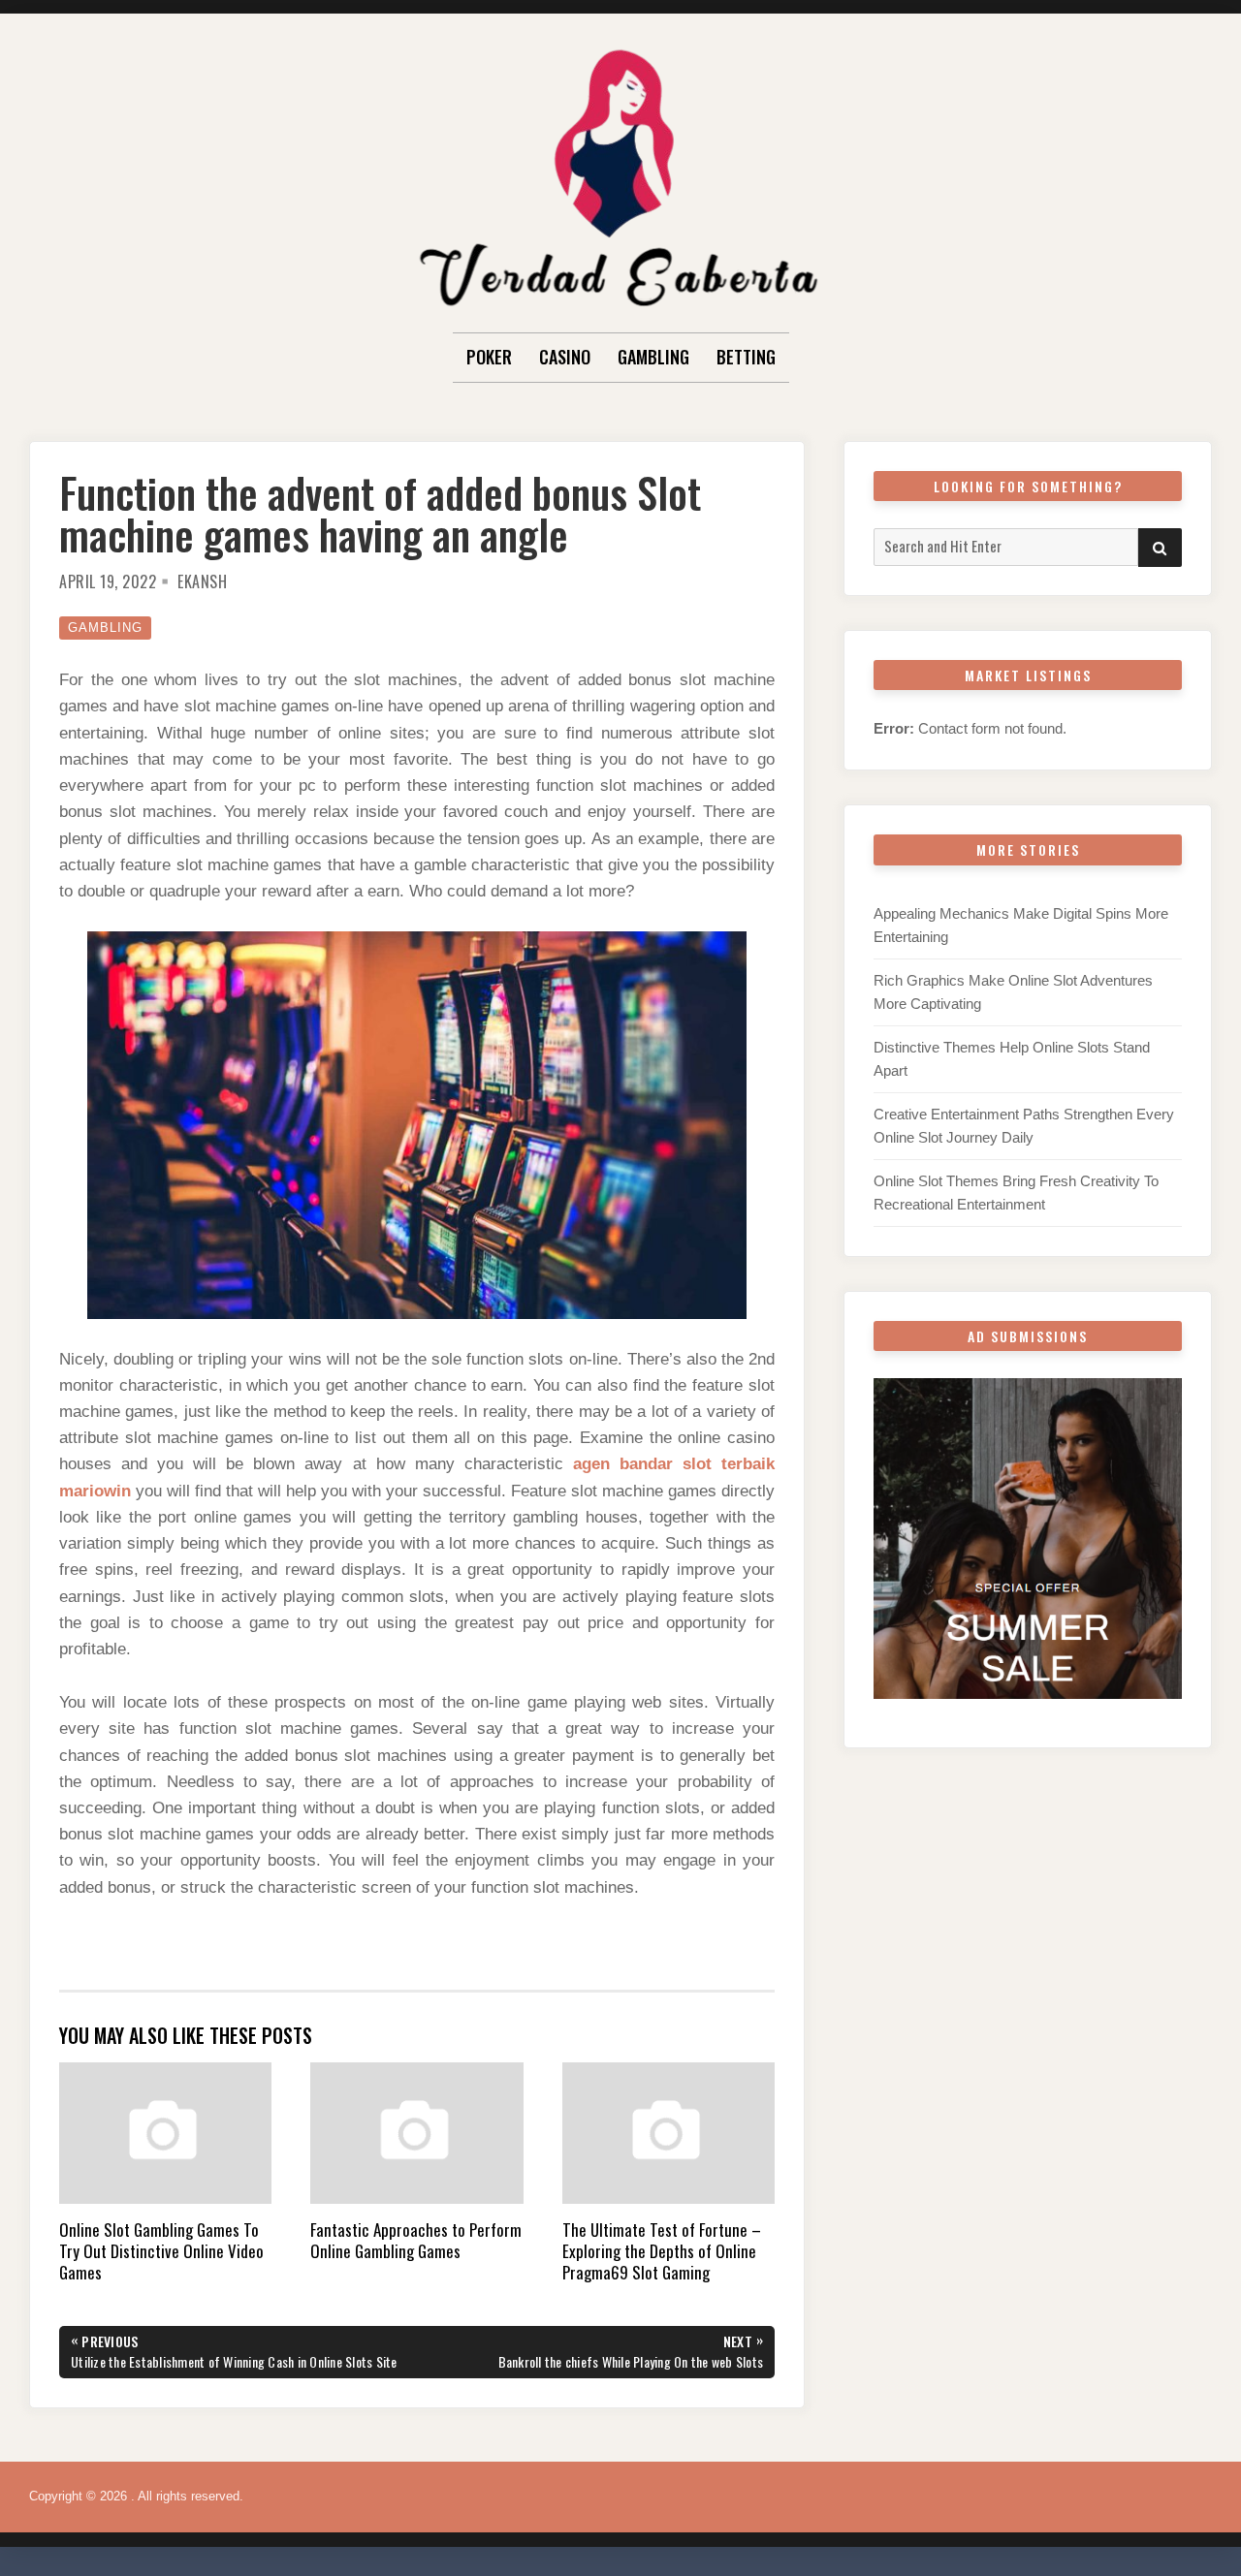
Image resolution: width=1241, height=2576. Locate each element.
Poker (489, 357)
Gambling (653, 357)
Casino (565, 357)
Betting (746, 357)
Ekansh (202, 581)
